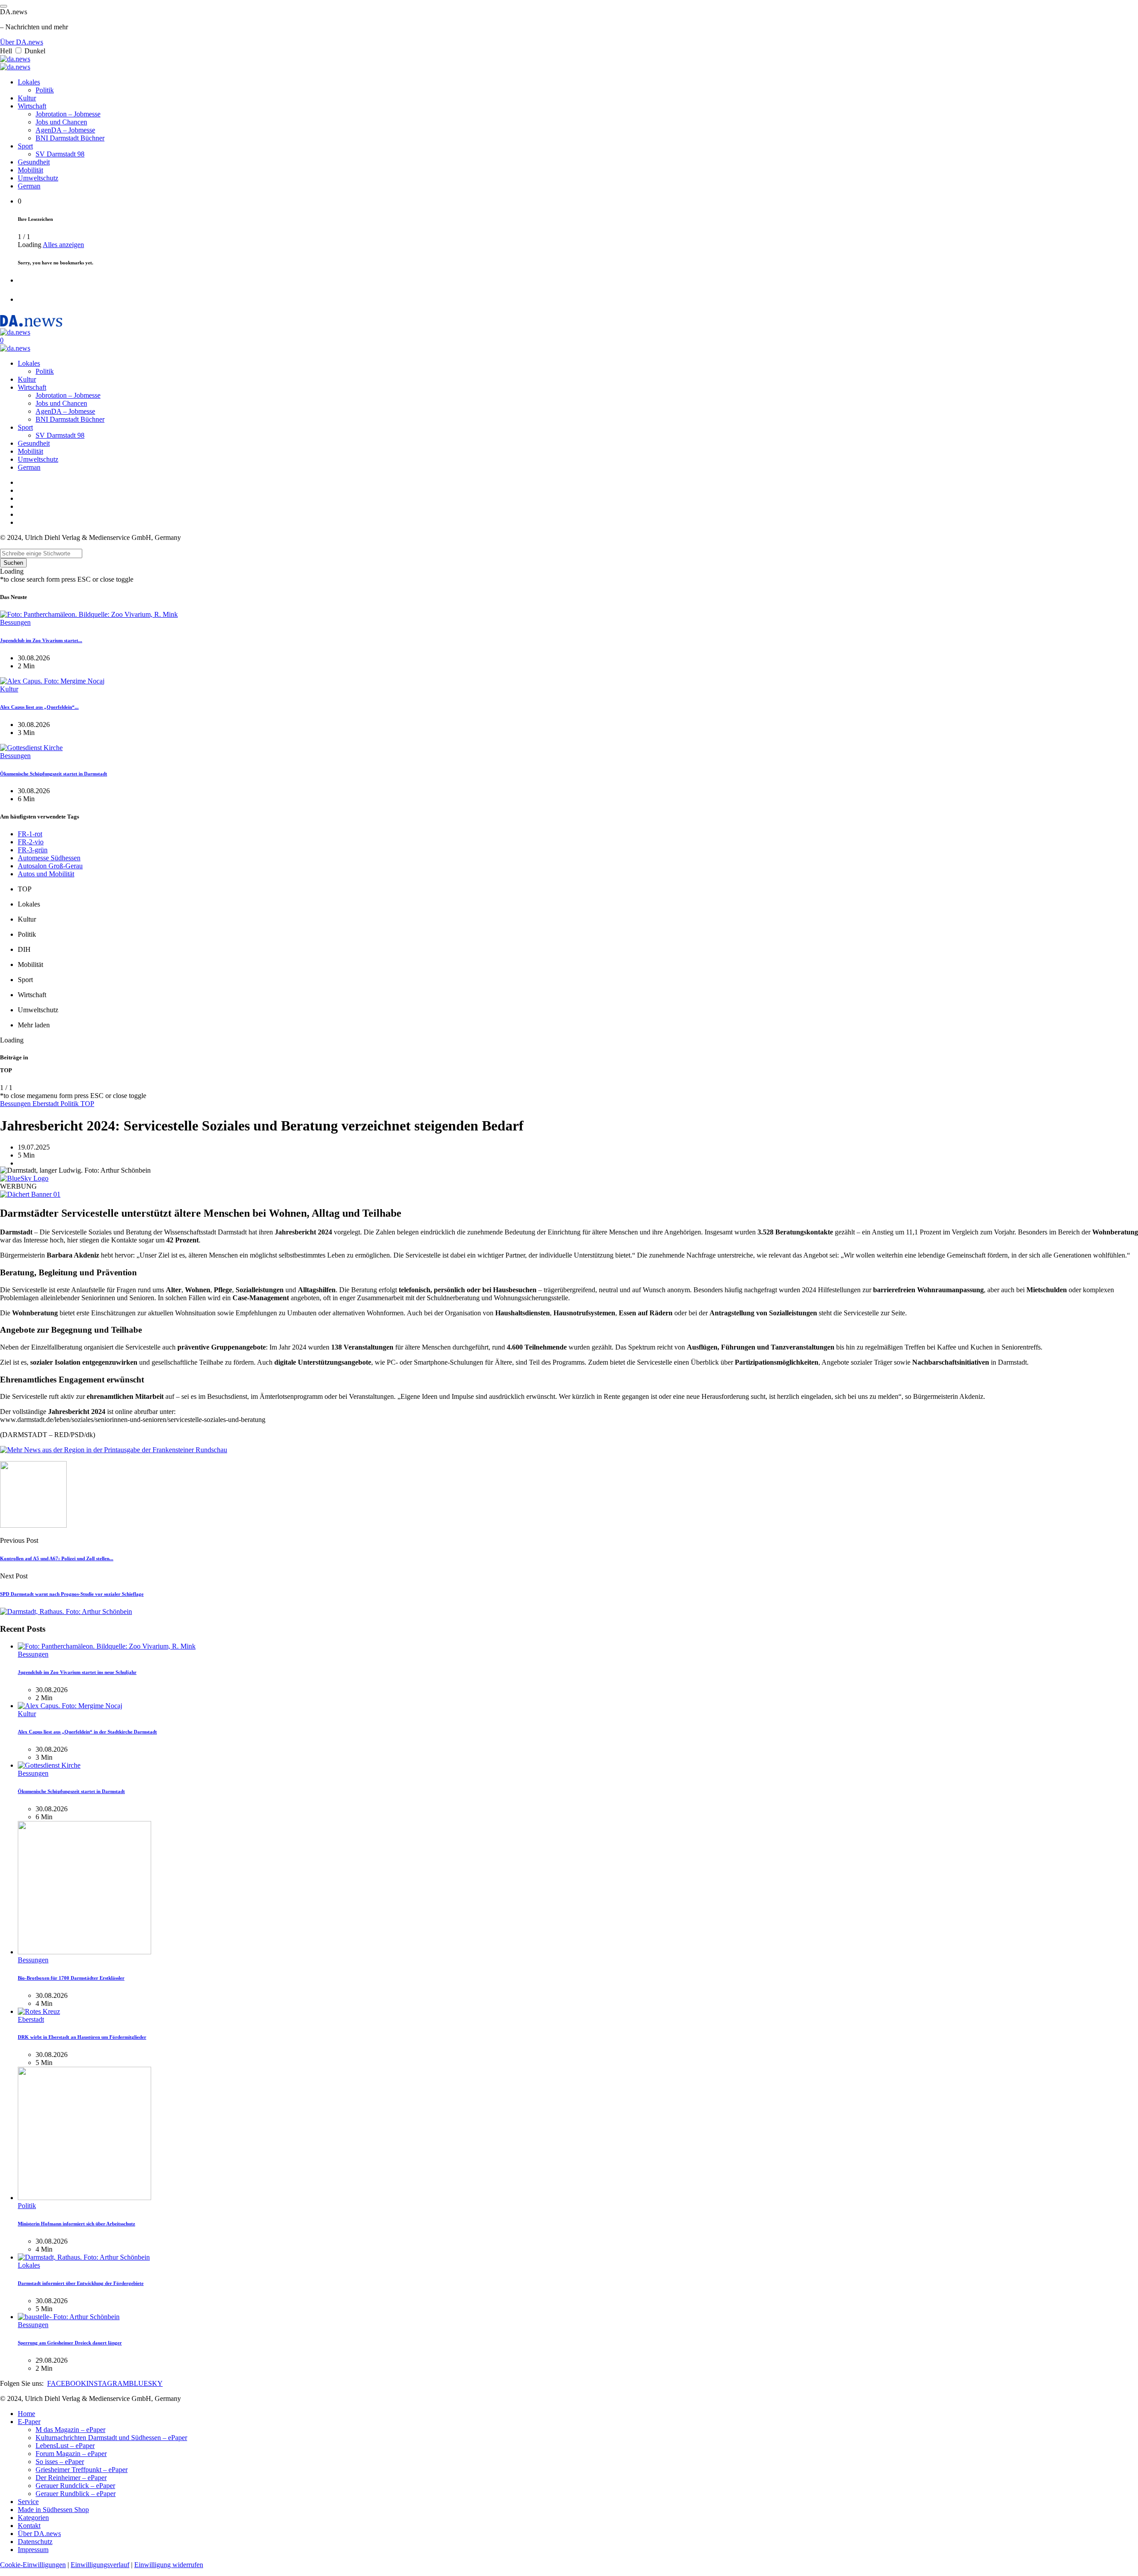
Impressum (33, 2550)
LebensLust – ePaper (65, 2446)
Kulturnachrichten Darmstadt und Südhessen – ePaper (111, 2438)
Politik (45, 90)
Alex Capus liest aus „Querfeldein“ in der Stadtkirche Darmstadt (87, 1732)
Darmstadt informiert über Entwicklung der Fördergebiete (81, 2283)
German (29, 186)
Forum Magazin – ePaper (71, 2454)
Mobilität (30, 170)
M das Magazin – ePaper (70, 2430)
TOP (87, 1104)
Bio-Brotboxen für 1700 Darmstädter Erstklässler (71, 1978)
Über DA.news (22, 42)
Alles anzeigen (63, 245)
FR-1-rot (30, 834)
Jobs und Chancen (61, 122)
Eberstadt (46, 1104)
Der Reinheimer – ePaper (71, 2478)
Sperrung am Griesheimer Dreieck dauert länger (70, 2343)
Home (26, 2414)
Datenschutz (35, 2542)
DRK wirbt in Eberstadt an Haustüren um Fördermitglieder (82, 2037)
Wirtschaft (32, 106)
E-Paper (29, 2422)
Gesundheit (34, 162)
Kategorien (33, 2518)
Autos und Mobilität (46, 874)
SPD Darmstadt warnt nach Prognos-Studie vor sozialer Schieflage (72, 1594)
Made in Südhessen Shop (53, 2510)
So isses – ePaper (60, 2462)
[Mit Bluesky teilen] (24, 1178)
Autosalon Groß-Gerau (50, 866)
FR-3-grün (33, 850)
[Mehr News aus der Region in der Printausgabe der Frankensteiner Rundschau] (114, 1450)
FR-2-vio (31, 842)
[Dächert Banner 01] (30, 1194)
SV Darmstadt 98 (60, 154)
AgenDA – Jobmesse (65, 130)
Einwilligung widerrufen (169, 2565)
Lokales (29, 82)
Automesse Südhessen (49, 858)
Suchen (13, 563)
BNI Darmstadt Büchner (70, 138)
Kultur (27, 98)
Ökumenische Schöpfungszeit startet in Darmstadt (54, 774)
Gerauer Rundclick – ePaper (75, 2486)
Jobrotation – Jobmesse (68, 114)
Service (28, 2502)
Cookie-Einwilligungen (33, 2565)
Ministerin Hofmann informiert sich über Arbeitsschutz (76, 2224)
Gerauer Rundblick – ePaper (76, 2494)
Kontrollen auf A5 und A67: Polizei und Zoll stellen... (57, 1558)
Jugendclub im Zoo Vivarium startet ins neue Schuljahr (77, 1672)
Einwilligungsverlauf (100, 2565)
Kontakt (29, 2526)
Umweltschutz (38, 178)
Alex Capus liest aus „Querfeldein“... (39, 707)
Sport (25, 146)
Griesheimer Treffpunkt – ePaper (82, 2470)
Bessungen (15, 622)
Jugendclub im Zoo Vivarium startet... (41, 640)
